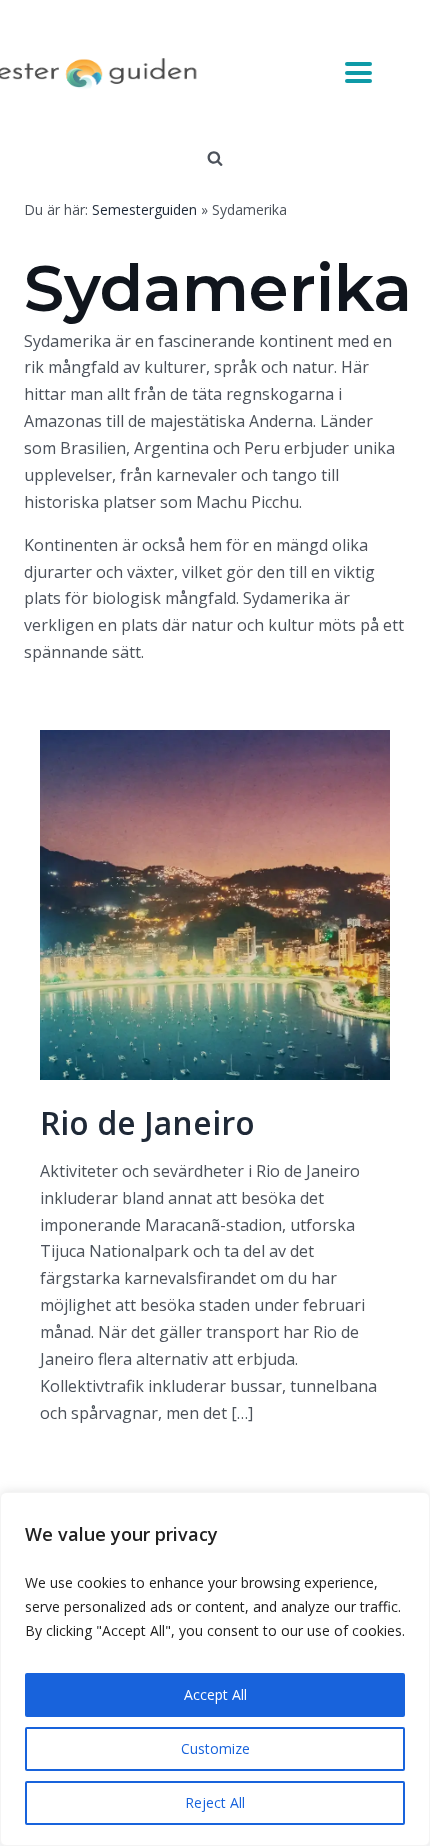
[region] (215, 1669)
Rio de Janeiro (147, 1122)
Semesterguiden (144, 209)
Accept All (215, 1694)
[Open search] (215, 158)
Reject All (215, 1802)
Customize (215, 1748)
